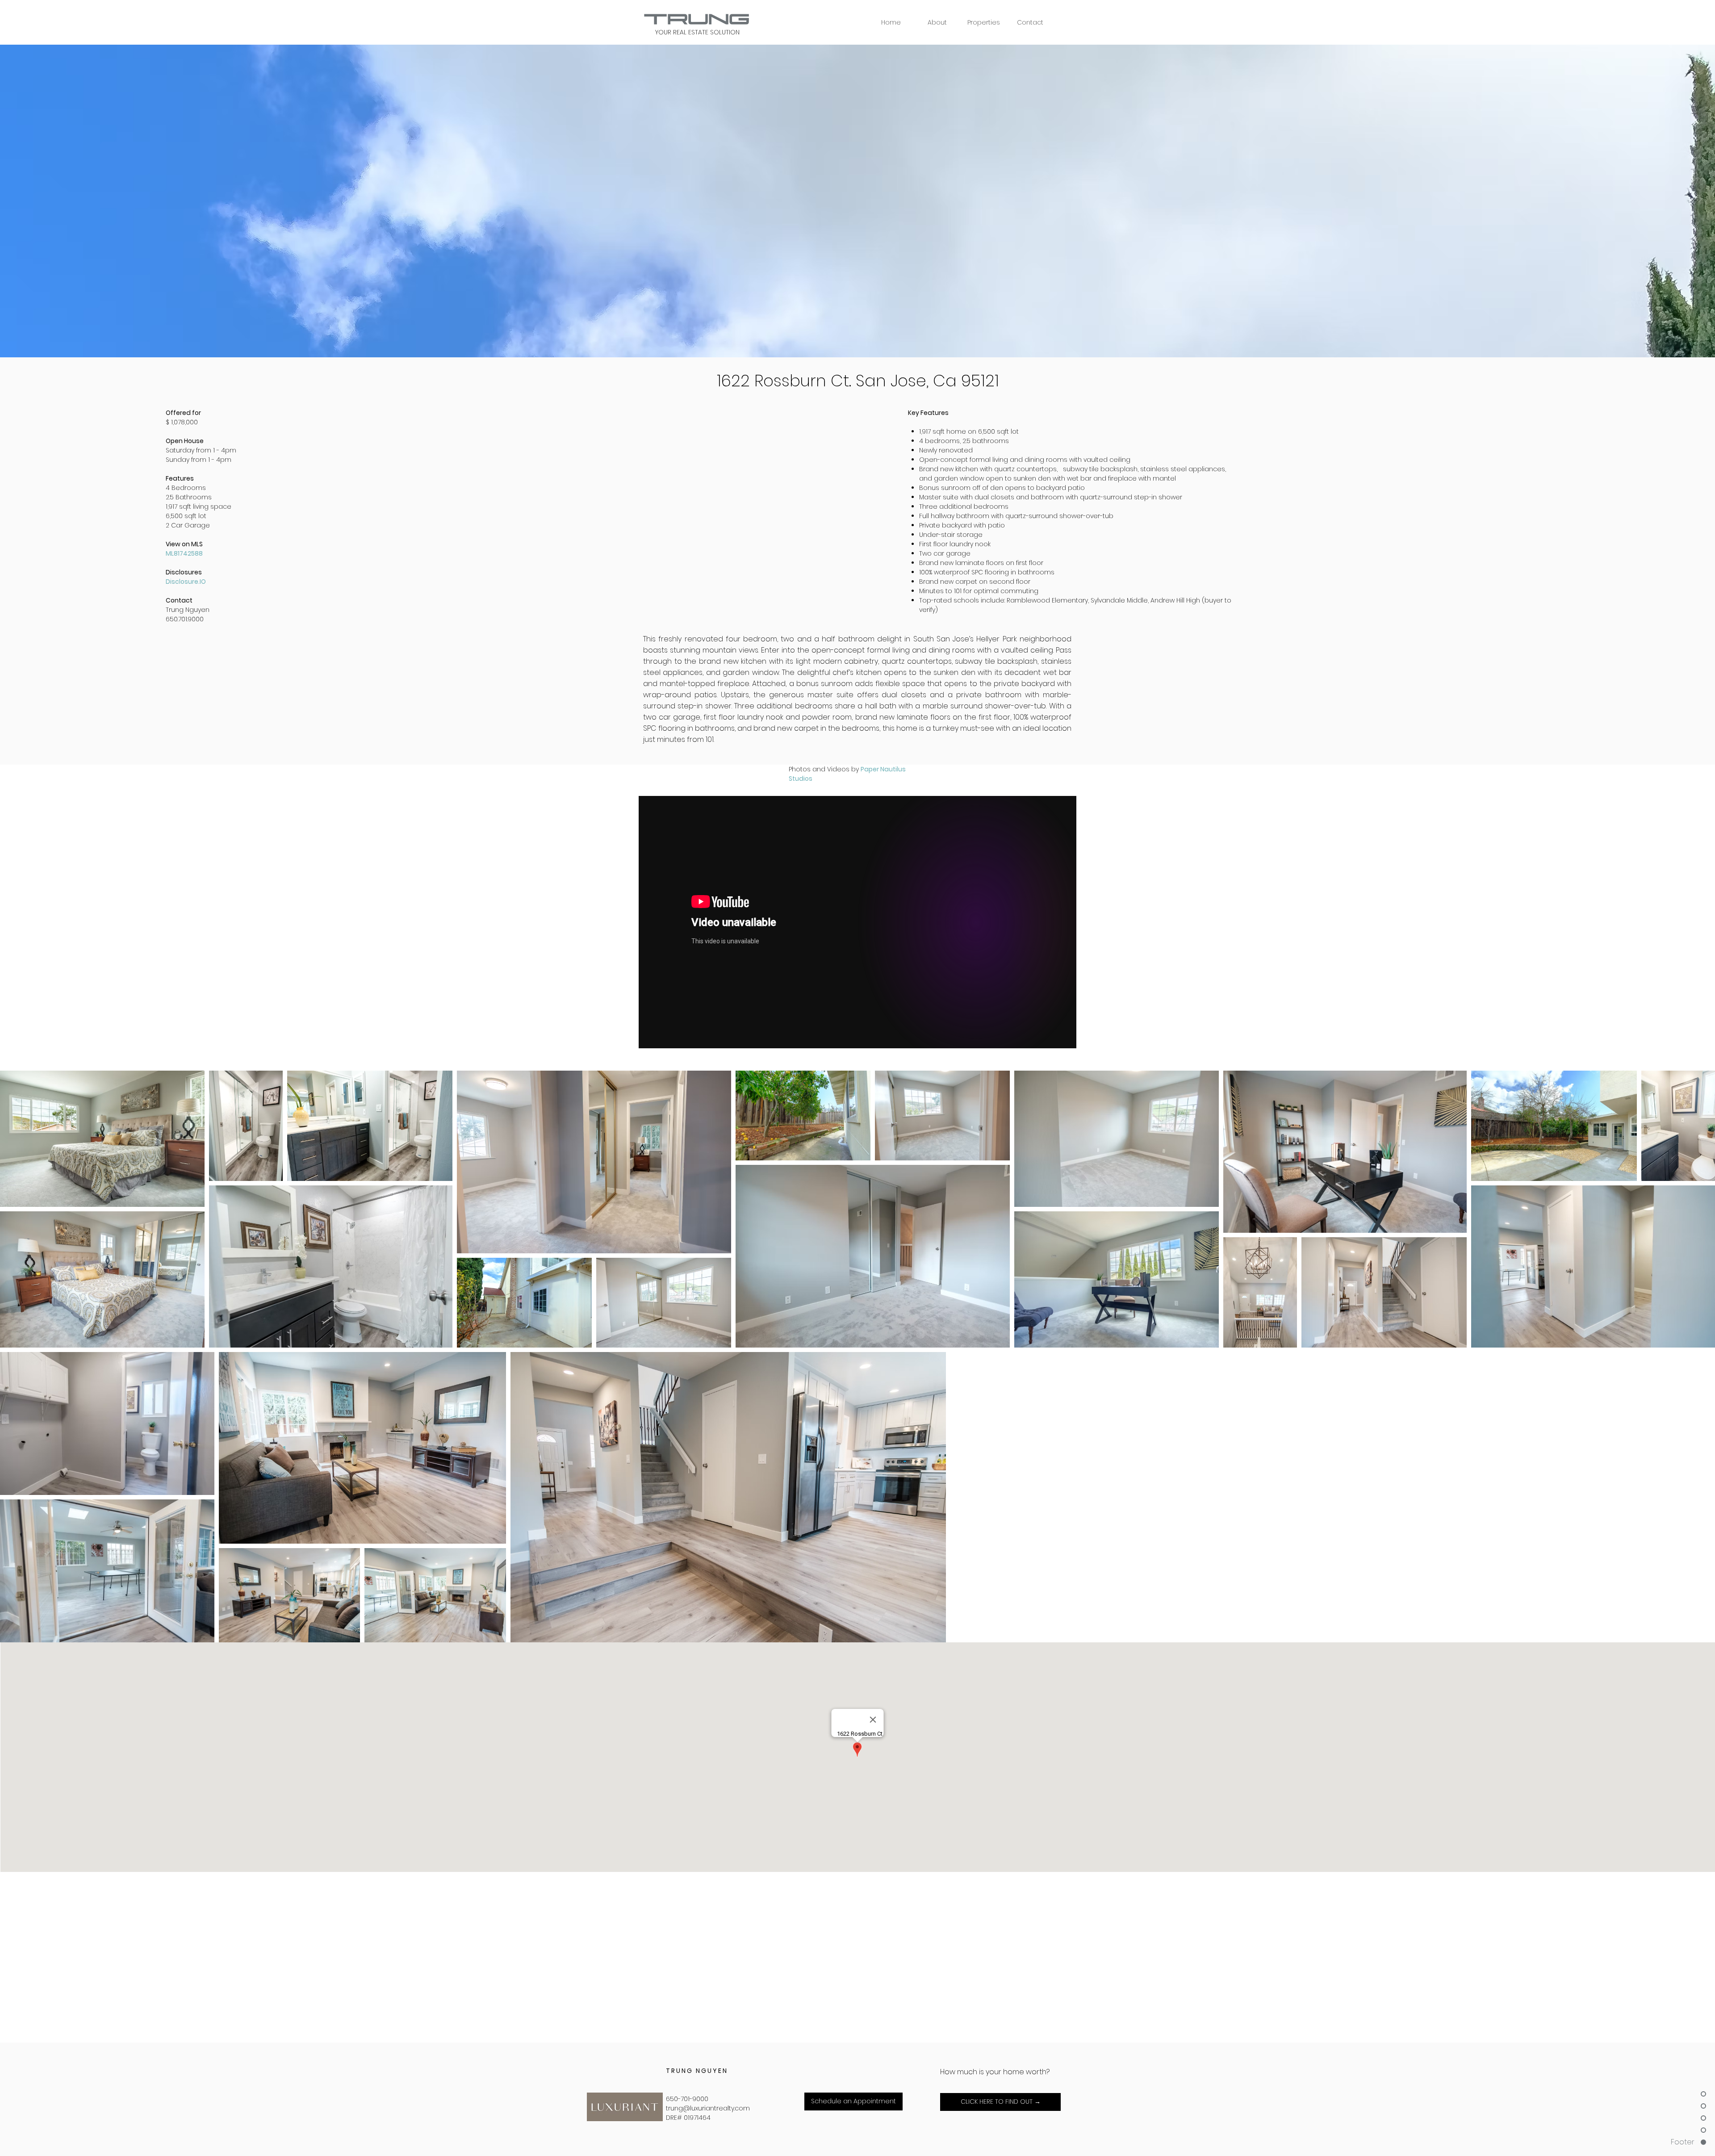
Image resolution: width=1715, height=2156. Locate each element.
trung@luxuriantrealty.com (708, 2108)
